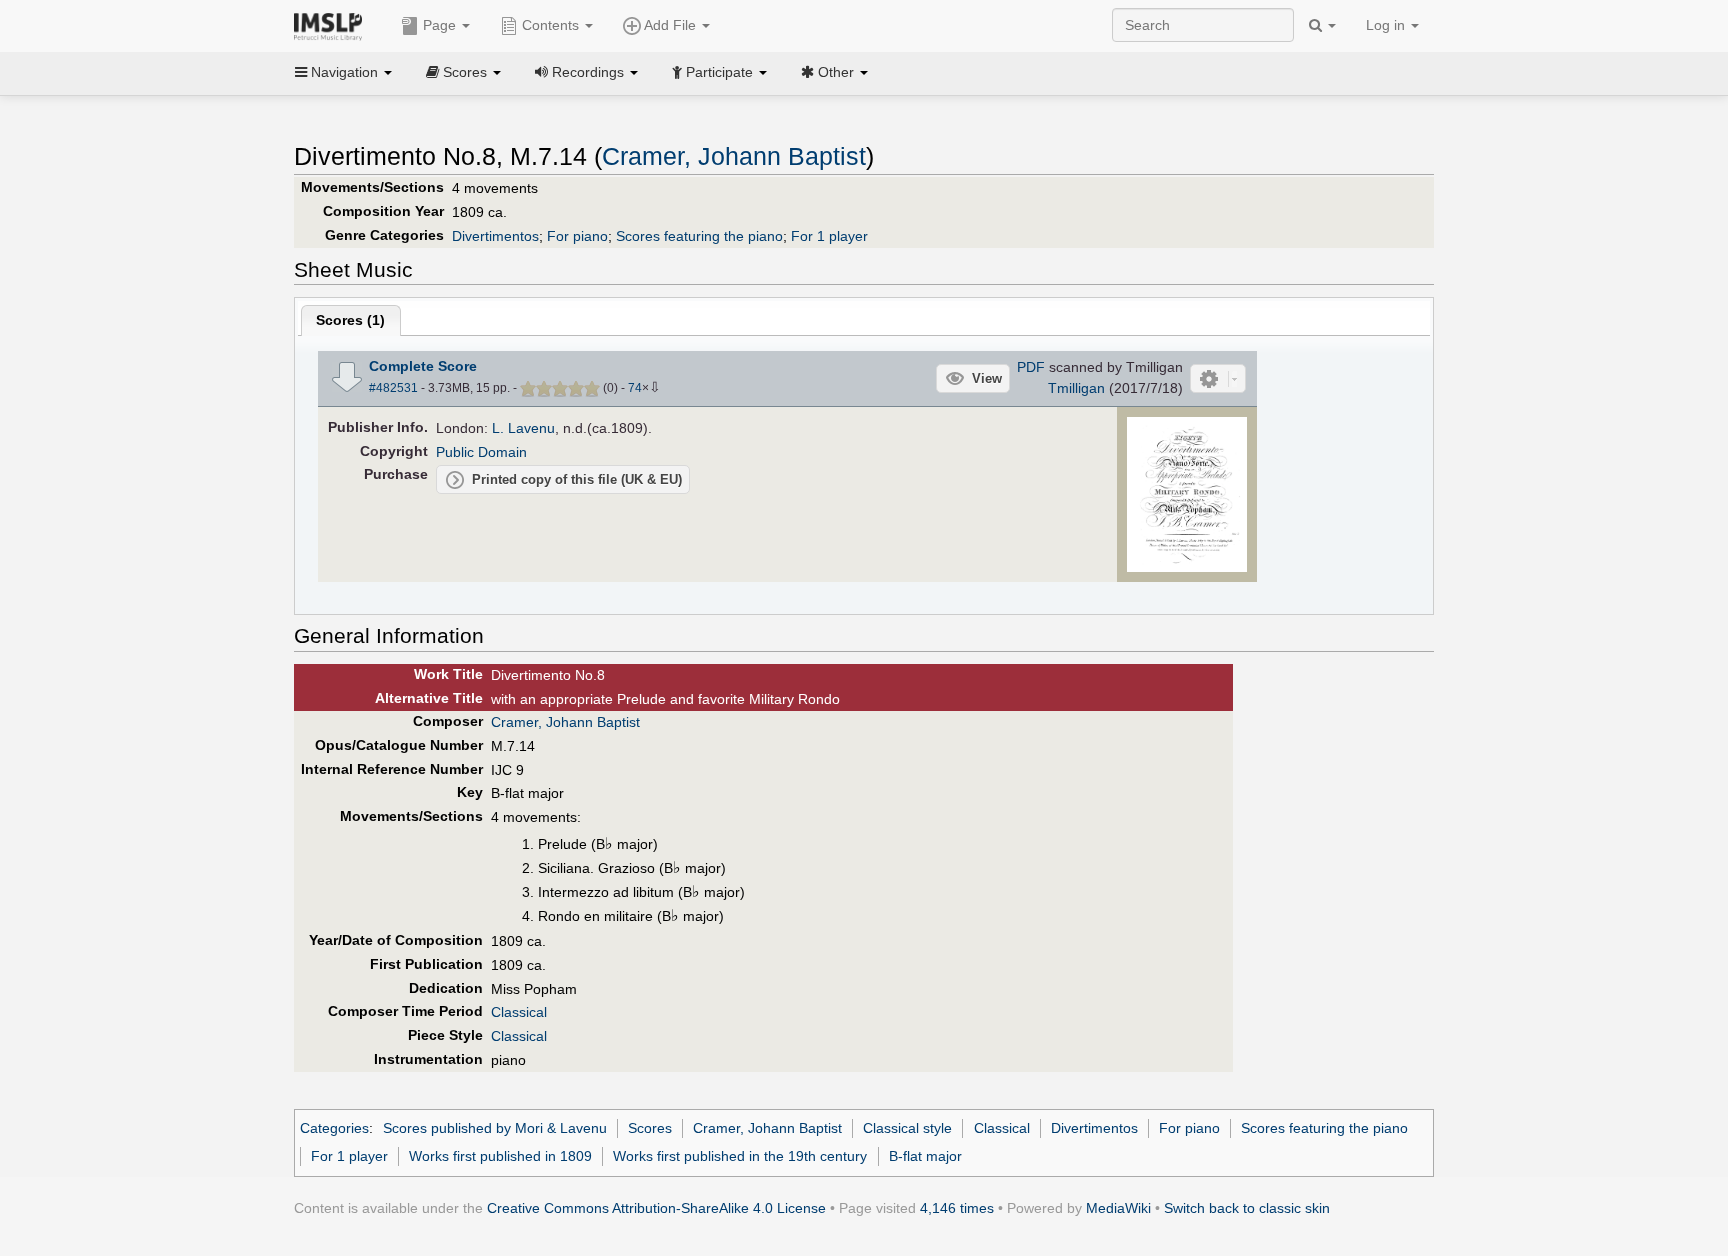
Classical (519, 1012)
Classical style (907, 1128)
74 (635, 388)
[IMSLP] (332, 25)
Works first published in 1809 (500, 1156)
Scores (650, 1128)
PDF (1031, 367)
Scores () (350, 320)
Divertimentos (495, 236)
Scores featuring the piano (699, 236)
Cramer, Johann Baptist (734, 156)
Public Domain (481, 452)
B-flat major (925, 1156)
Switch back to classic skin (1247, 1208)
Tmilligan (1076, 388)
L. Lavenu (523, 428)
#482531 (393, 388)
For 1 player (829, 236)
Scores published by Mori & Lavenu (495, 1128)
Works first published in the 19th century (740, 1156)
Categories (334, 1128)
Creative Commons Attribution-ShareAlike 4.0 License (656, 1208)
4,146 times (957, 1208)
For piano (577, 236)
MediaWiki (1118, 1208)
